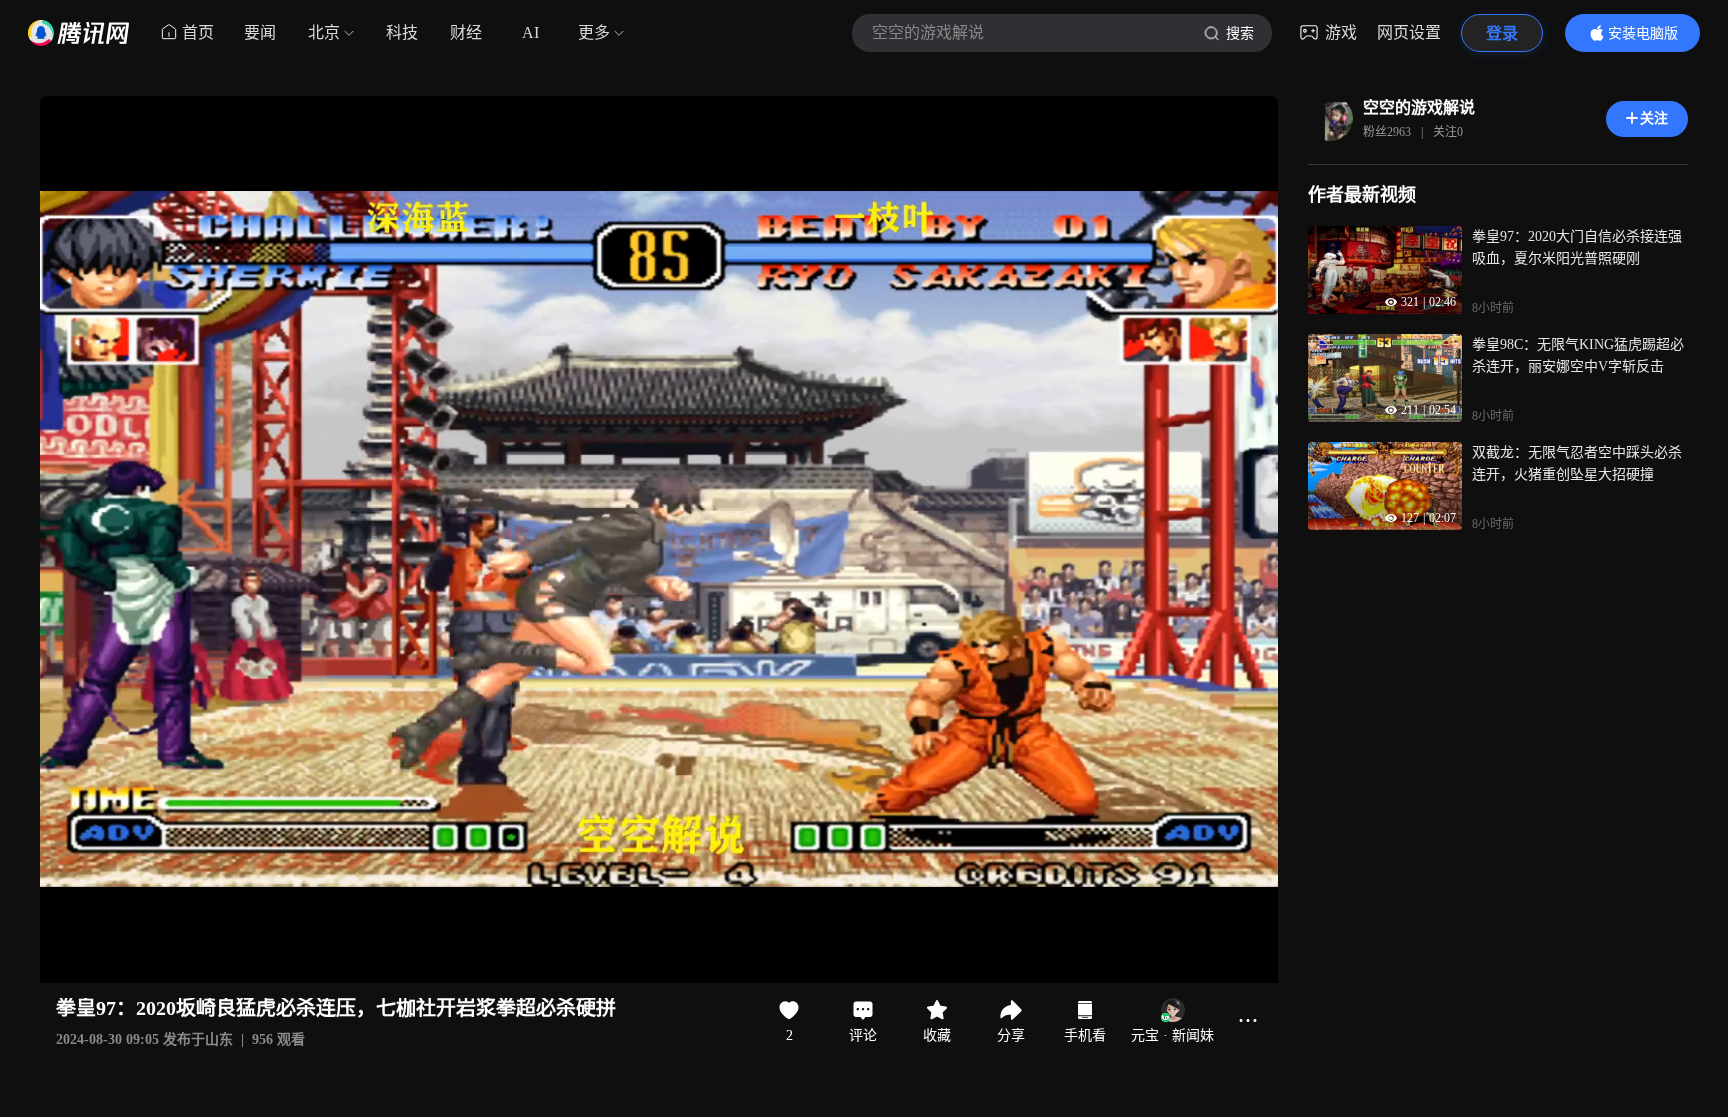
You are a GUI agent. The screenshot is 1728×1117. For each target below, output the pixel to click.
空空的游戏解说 (1419, 107)
